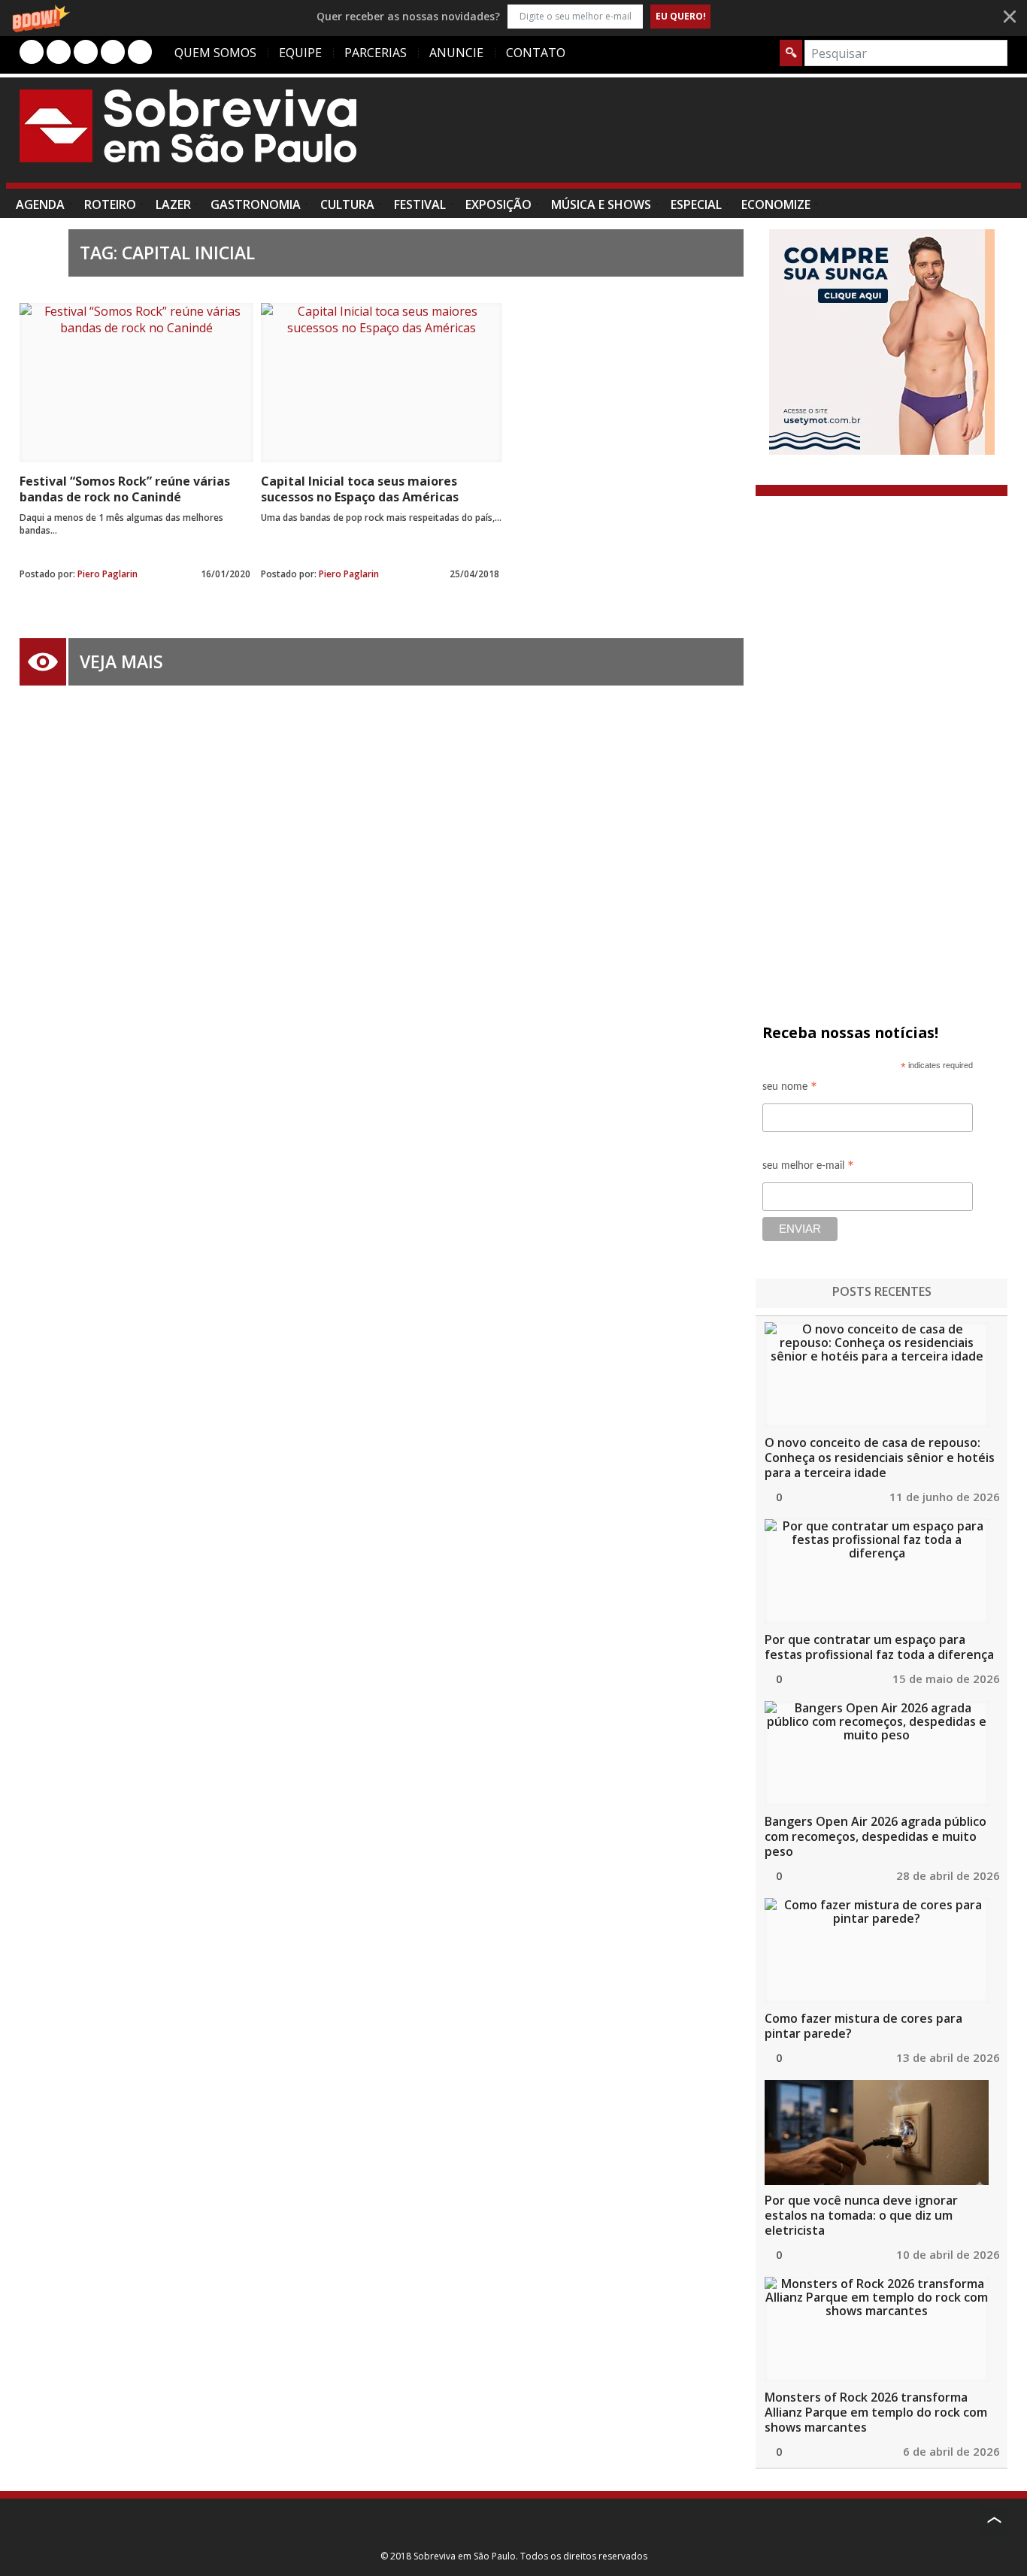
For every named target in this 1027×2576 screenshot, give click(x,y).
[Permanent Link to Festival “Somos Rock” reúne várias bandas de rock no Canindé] (136, 383)
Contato (536, 53)
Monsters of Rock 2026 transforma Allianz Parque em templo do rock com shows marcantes (876, 2412)
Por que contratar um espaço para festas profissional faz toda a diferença (879, 1647)
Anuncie (456, 53)
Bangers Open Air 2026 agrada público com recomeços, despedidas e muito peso (876, 1836)
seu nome (790, 1089)
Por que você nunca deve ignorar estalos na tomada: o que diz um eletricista (861, 2215)
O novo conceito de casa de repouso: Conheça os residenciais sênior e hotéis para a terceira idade (880, 1458)
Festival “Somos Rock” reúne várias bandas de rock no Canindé (125, 489)
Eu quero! (681, 16)
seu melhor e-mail (808, 1168)
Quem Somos (215, 53)
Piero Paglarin (108, 574)
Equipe (300, 53)
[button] (513, 16)
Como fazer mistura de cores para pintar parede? (863, 2026)
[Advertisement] (734, 138)
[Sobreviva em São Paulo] (188, 126)
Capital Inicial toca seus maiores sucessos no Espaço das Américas (360, 489)
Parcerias (376, 53)
